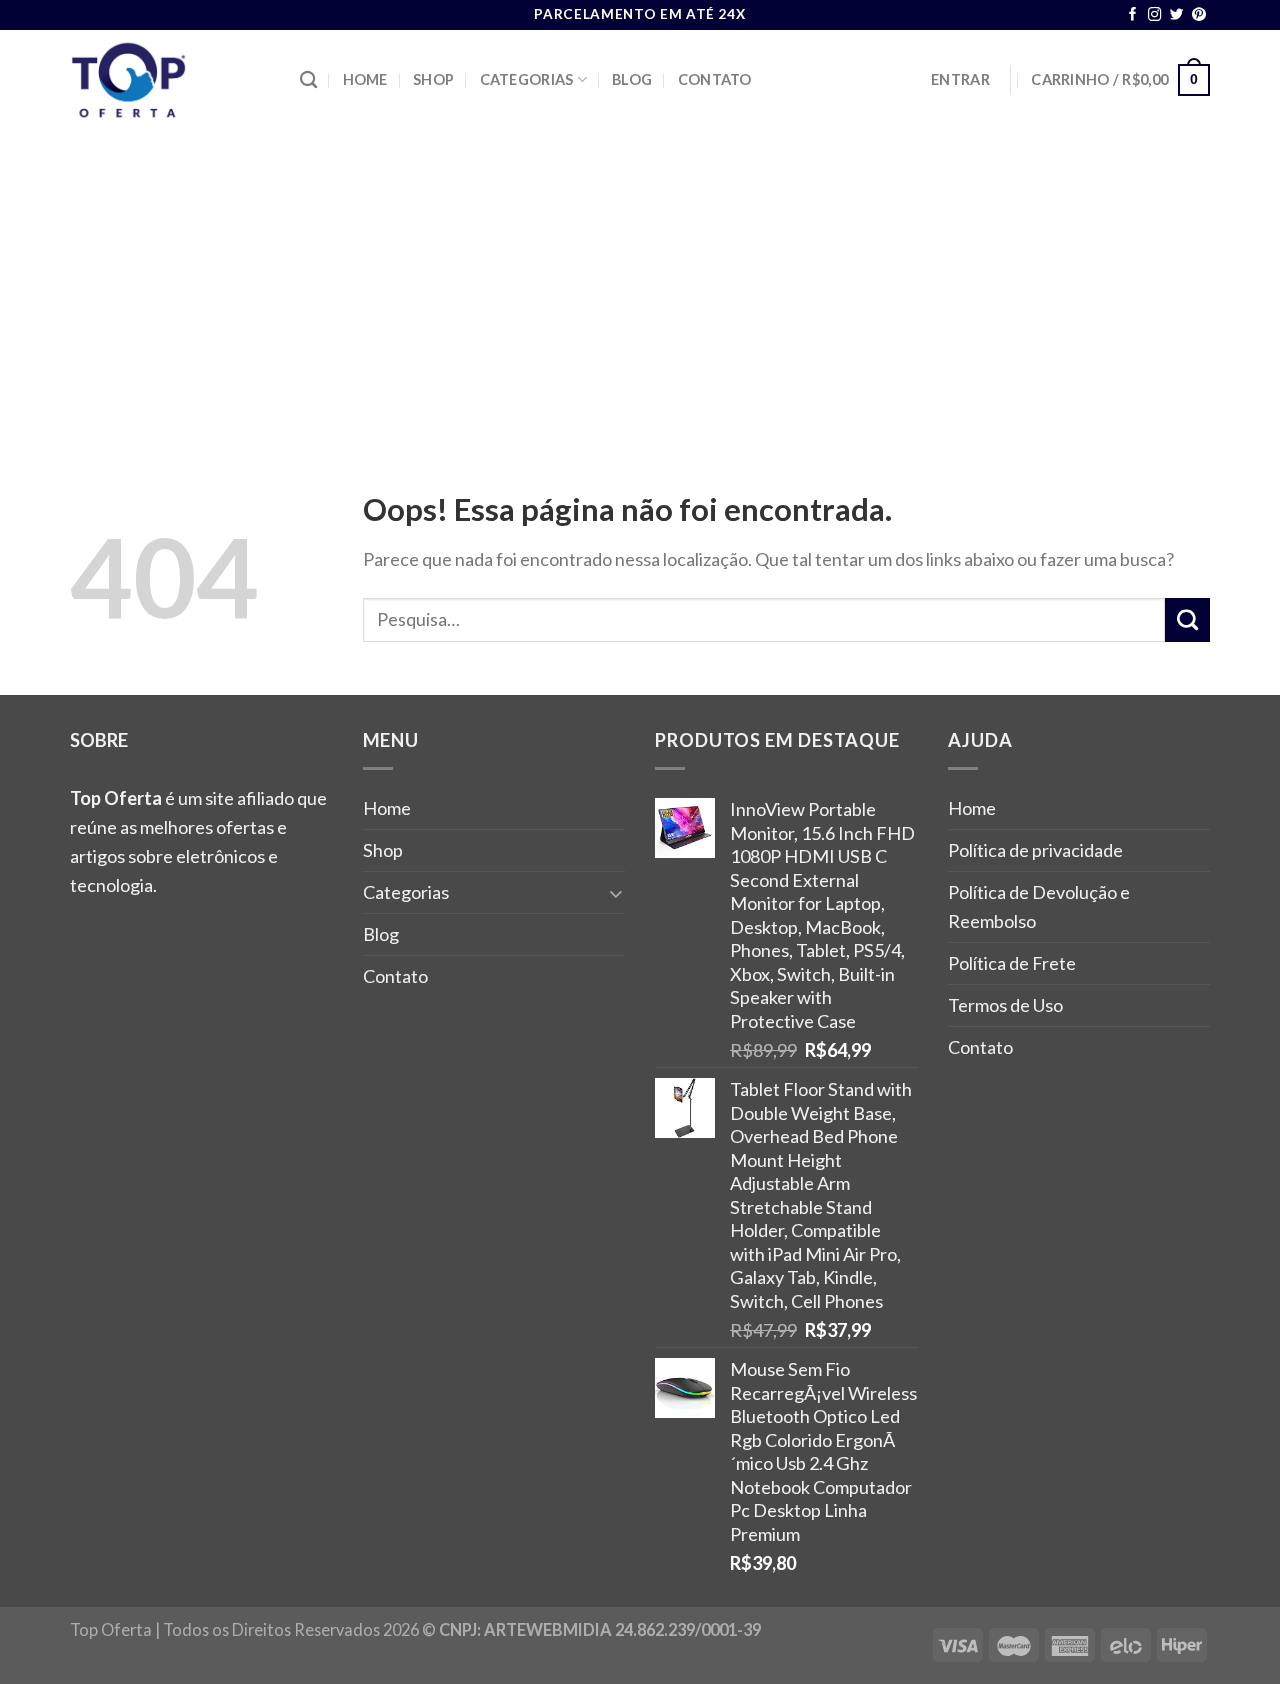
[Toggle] (616, 892)
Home (365, 79)
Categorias (527, 79)
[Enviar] (1187, 620)
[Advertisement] (640, 280)
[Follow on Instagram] (1155, 15)
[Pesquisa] (308, 80)
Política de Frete (1012, 963)
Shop (433, 79)
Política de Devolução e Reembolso (1039, 906)
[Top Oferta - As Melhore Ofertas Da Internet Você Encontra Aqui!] (170, 80)
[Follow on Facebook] (1133, 15)
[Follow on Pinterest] (1199, 15)
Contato (715, 79)
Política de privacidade (1035, 850)
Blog (632, 79)
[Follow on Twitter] (1177, 15)
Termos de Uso (1005, 1005)
